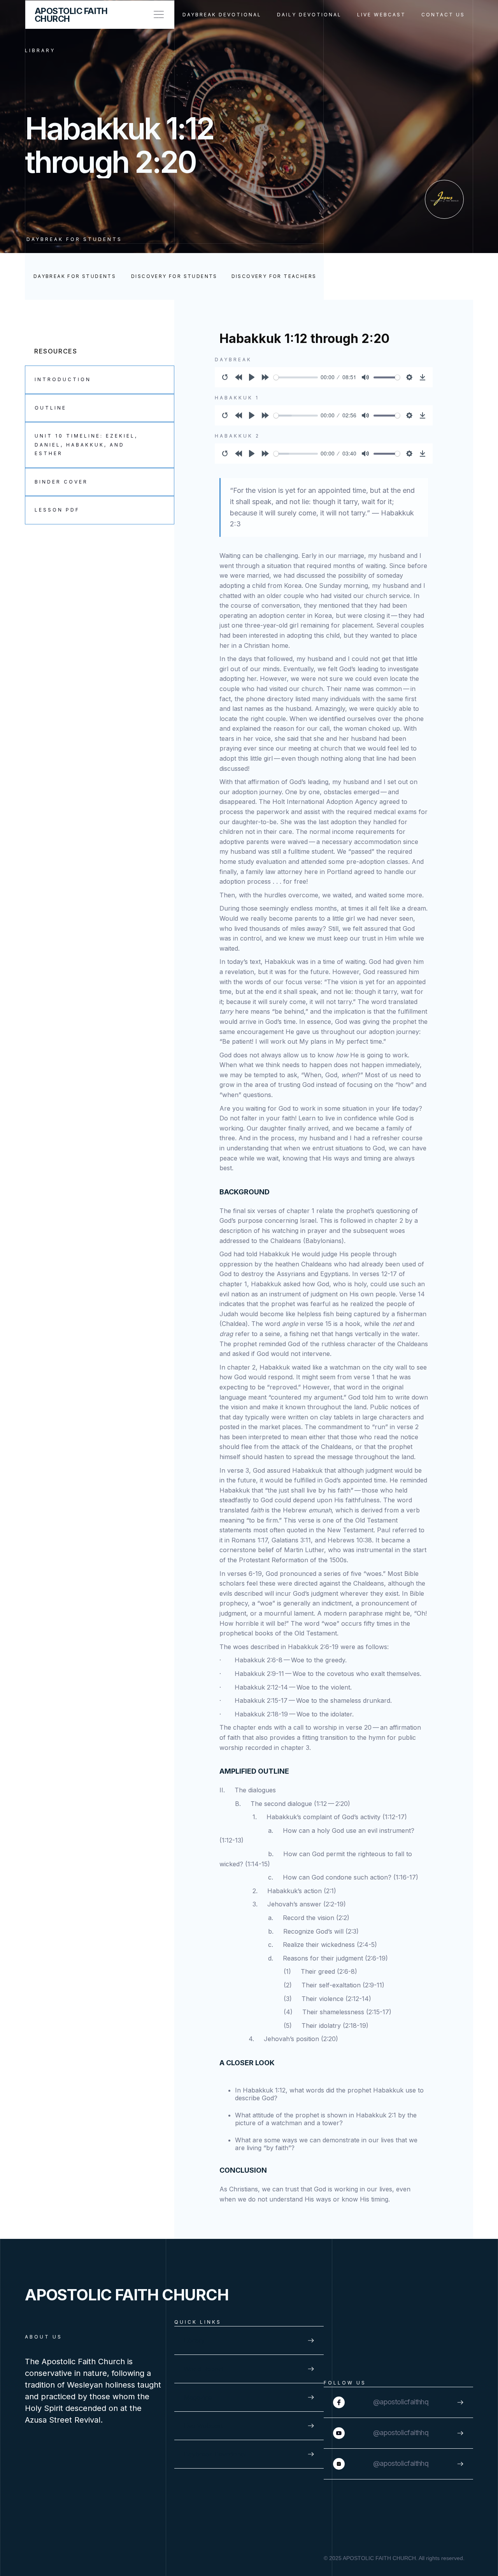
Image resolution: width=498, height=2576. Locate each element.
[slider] (296, 377)
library (40, 50)
